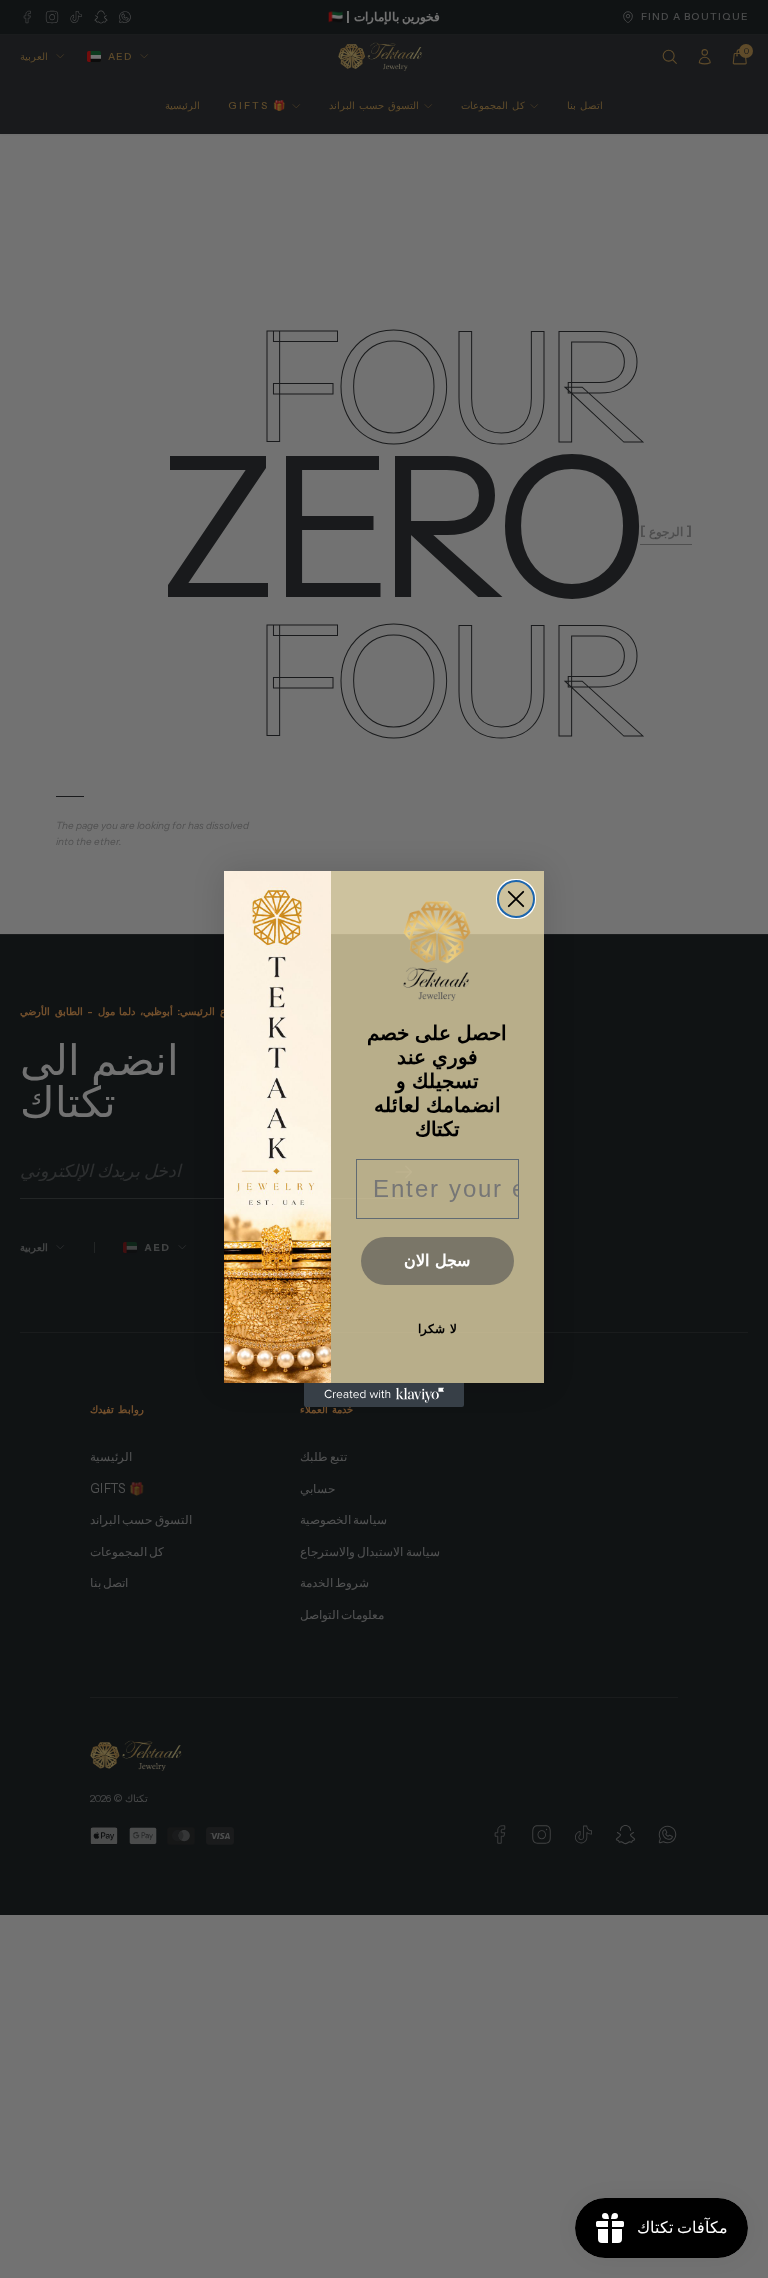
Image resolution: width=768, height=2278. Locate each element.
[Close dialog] (516, 899)
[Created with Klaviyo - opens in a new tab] (384, 1395)
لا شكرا (437, 1329)
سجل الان (437, 1260)
